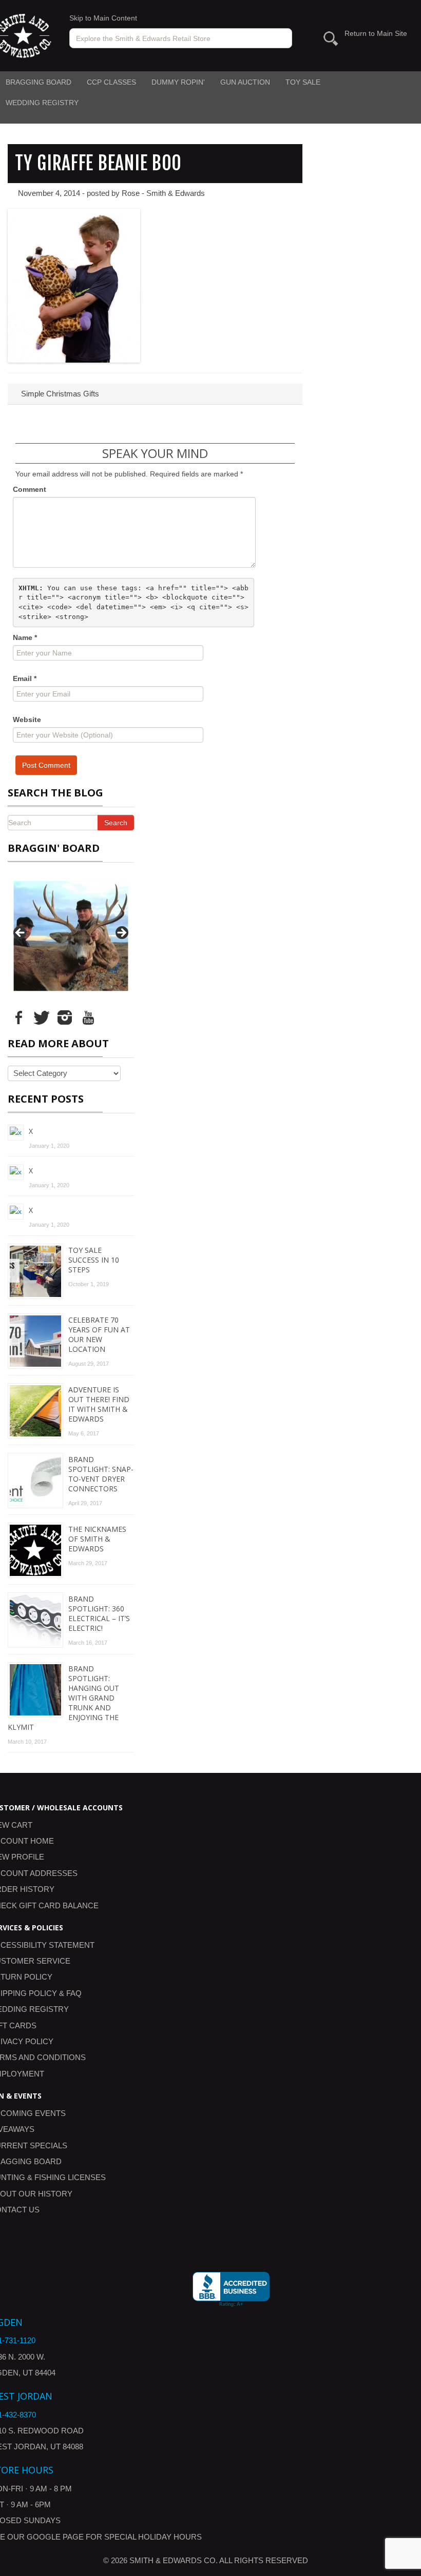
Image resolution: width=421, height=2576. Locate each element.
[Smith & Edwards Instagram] (65, 1016)
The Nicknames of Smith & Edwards (97, 1539)
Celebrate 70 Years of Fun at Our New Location (99, 1334)
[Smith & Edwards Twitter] (42, 1016)
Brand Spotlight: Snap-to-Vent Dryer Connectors (101, 1474)
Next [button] (121, 933)
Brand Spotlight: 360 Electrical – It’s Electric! (99, 1613)
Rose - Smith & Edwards (163, 193)
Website (27, 720)
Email (25, 678)
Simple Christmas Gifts (59, 394)
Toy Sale (303, 82)
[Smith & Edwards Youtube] (88, 1016)
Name (25, 637)
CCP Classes (111, 82)
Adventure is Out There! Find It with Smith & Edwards (99, 1404)
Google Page (55, 2537)
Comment (30, 489)
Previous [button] (21, 933)
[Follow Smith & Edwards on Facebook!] (18, 1016)
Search (116, 823)
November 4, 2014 (49, 193)
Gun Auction (245, 82)
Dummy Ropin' (178, 82)
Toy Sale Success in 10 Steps (94, 1260)
